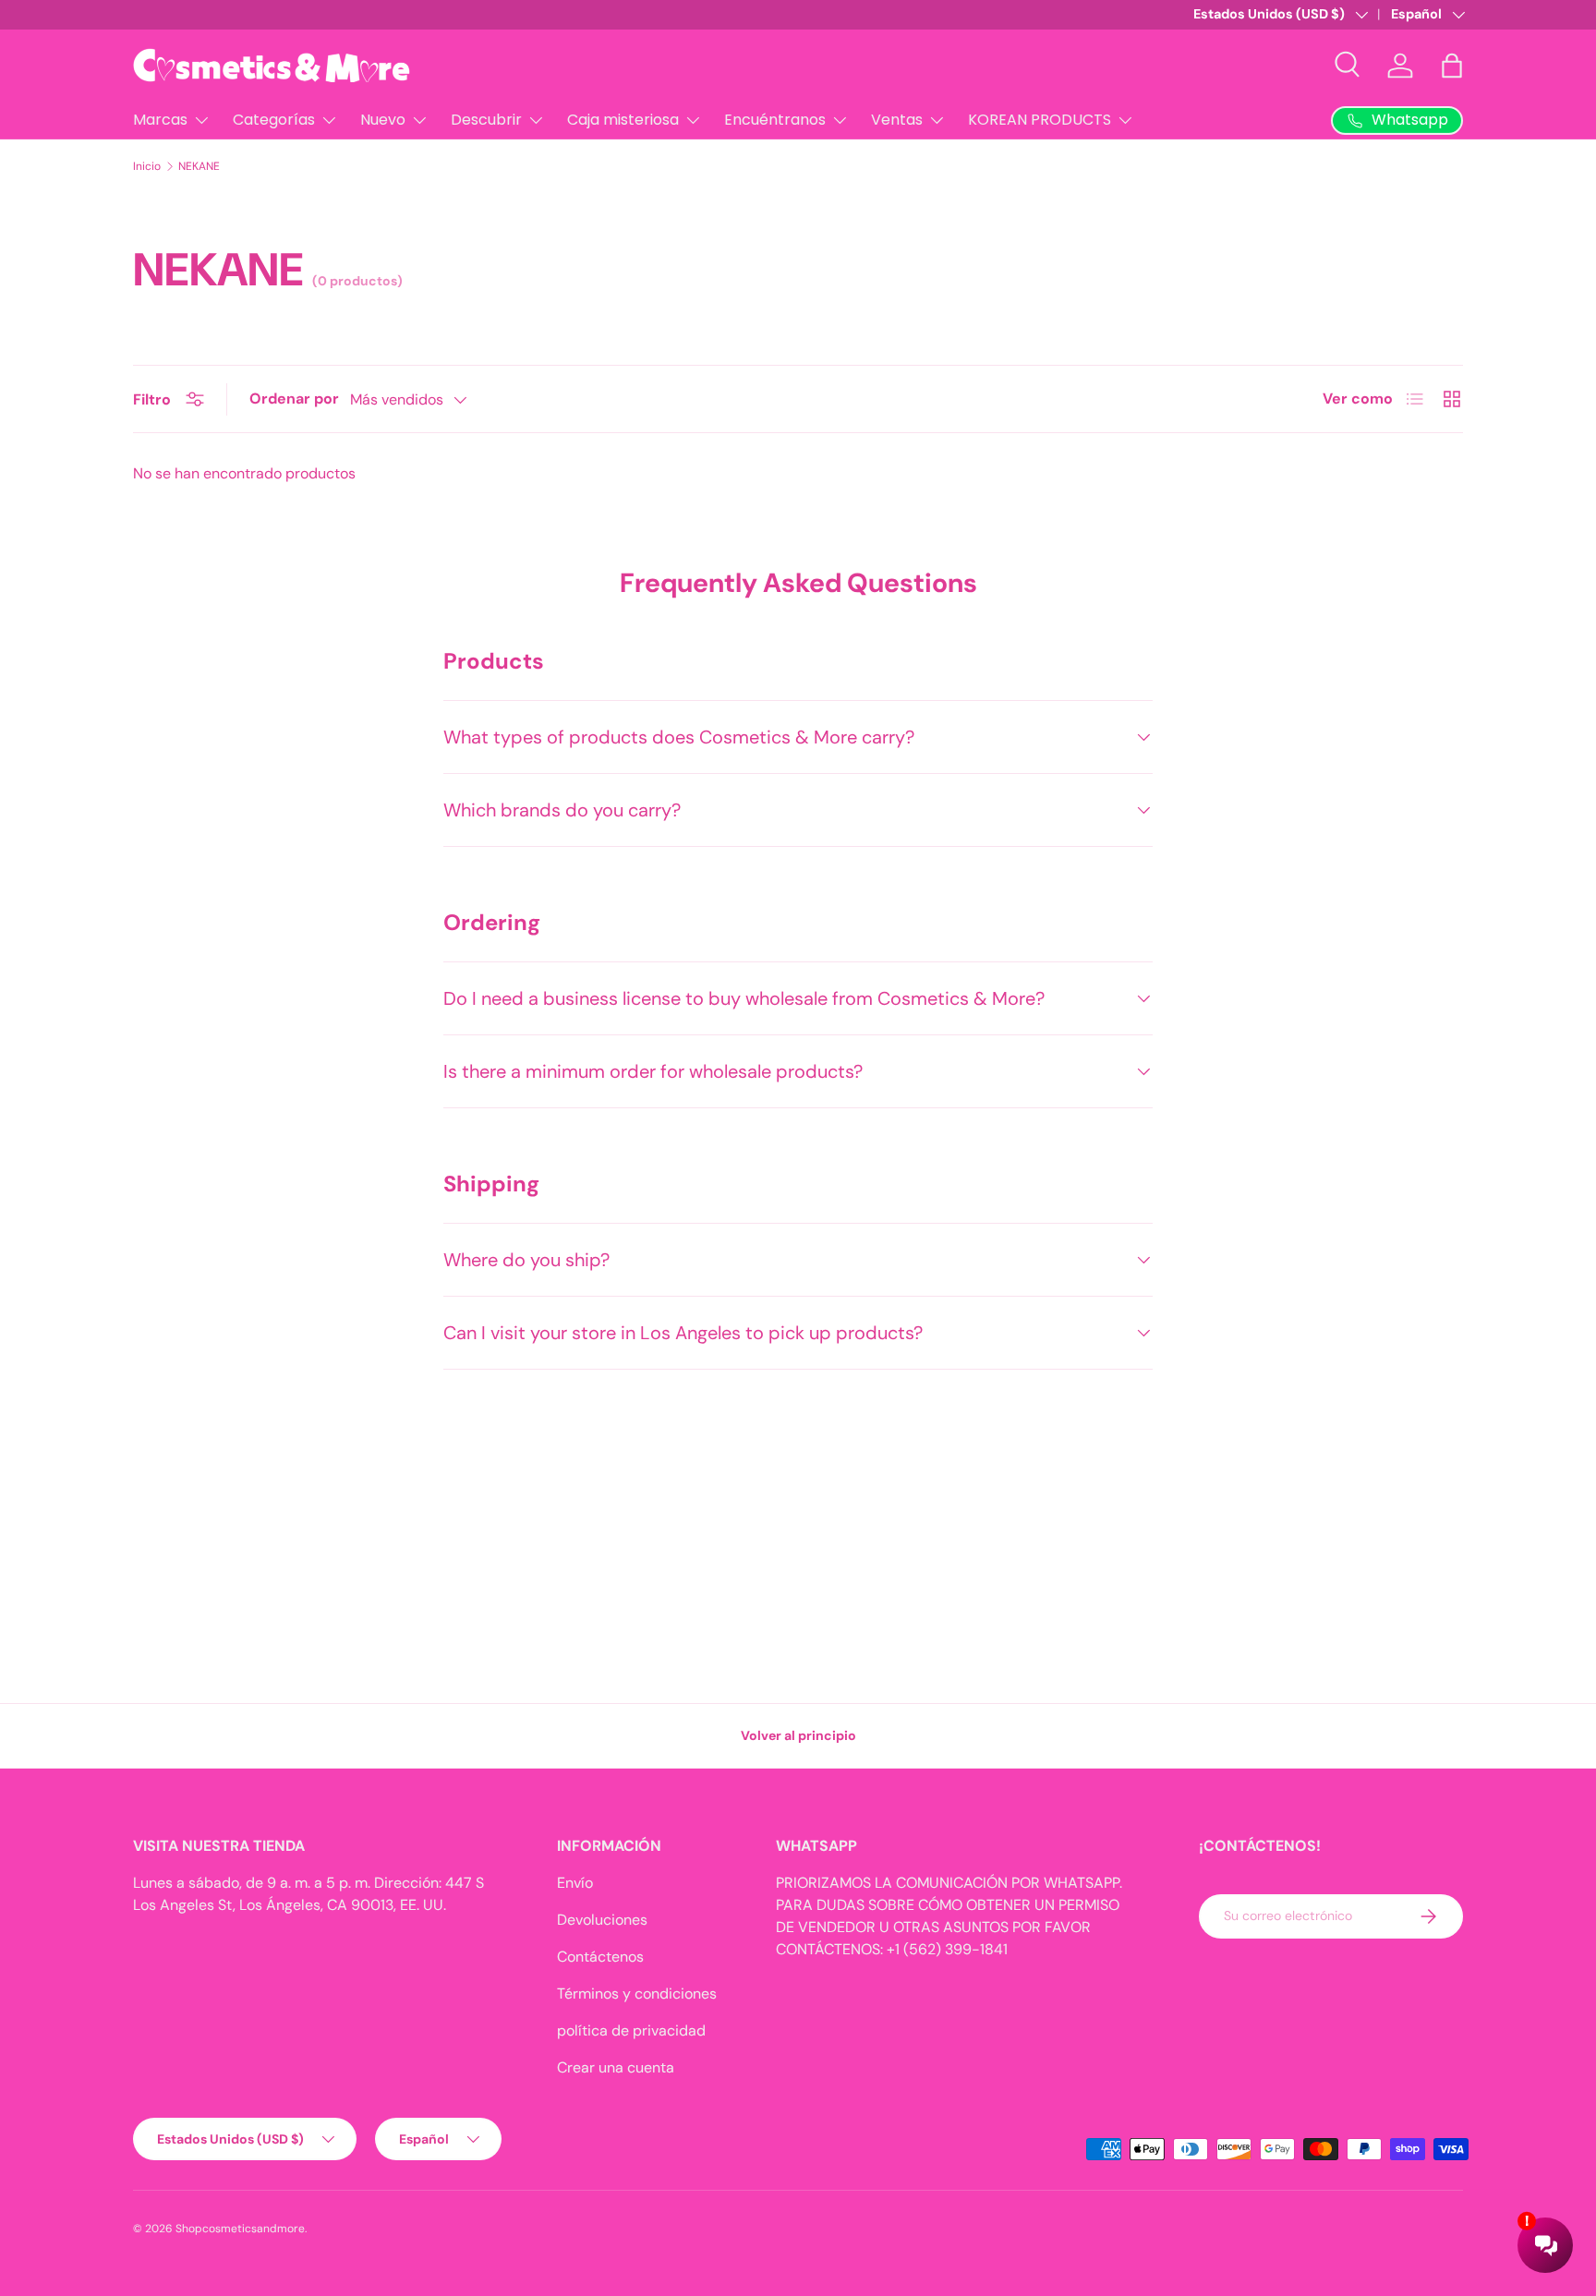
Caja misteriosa (623, 120)
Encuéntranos (775, 120)
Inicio (147, 166)
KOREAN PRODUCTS (1040, 120)
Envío (575, 1883)
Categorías (274, 120)
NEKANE (199, 166)
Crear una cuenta (616, 2067)
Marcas (160, 120)
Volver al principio (798, 1735)
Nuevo (383, 120)
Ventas (897, 120)
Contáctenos (600, 1957)
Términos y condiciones (637, 1994)
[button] (1452, 66)
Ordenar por (294, 399)
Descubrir (486, 120)
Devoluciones (602, 1920)
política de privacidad (631, 2030)
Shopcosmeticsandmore (240, 2229)
